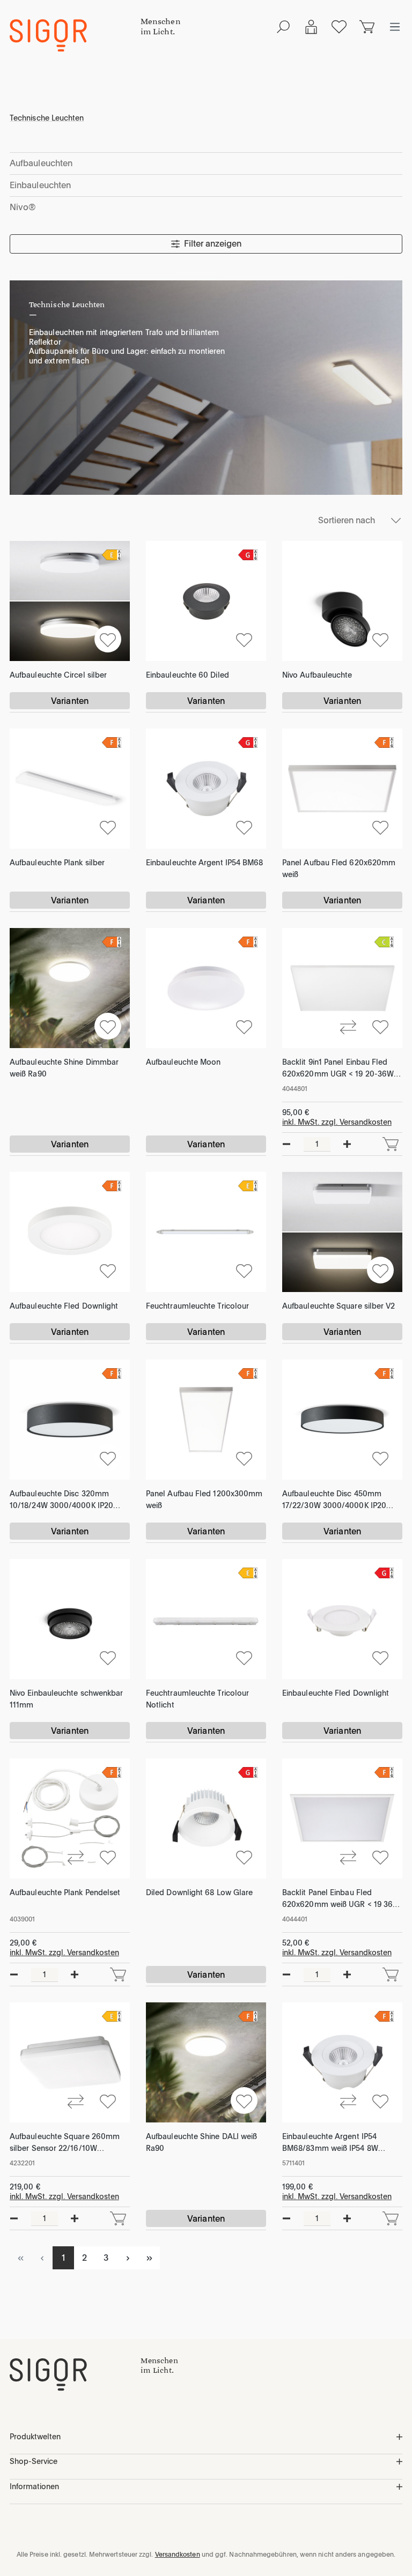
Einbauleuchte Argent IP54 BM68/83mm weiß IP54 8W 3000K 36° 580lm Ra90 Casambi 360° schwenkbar (341, 2143)
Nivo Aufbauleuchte (317, 675)
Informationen (34, 2486)
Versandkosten (178, 2555)
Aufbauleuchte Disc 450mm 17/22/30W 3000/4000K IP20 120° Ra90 (334, 1500)
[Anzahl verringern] (286, 1144)
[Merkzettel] (339, 27)
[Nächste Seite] (128, 2258)
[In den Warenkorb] (391, 1144)
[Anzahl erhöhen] (347, 1144)
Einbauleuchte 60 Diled (187, 675)
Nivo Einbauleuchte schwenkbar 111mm (66, 1699)
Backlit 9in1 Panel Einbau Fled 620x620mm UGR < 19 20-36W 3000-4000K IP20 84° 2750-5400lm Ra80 (338, 1069)
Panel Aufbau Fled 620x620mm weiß (339, 868)
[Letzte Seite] (149, 2258)
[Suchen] (283, 27)
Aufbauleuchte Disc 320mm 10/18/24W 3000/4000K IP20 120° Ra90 (61, 1500)
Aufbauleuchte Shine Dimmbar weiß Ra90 (64, 1068)
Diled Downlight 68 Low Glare (199, 1892)
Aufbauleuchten (41, 163)
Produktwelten (35, 2437)
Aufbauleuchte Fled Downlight (64, 1306)
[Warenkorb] (367, 27)
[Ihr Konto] (311, 27)
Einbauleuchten (40, 185)
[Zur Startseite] (75, 2374)
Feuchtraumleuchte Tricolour (197, 1306)
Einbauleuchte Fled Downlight (336, 1693)
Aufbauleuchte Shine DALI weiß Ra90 (201, 2142)
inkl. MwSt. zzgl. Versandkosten (337, 1122)
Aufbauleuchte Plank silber (57, 863)
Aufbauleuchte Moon (183, 1062)
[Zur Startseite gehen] (75, 35)
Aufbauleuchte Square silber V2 (339, 1306)
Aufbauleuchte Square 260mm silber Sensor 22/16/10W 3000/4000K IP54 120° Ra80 (65, 2143)
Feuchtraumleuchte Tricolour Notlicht (197, 1699)
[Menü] (395, 27)
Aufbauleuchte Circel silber (58, 675)
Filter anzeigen (213, 244)
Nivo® (23, 207)
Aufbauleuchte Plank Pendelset (65, 1892)
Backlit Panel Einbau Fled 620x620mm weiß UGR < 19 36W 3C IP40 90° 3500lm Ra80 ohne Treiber (341, 1899)
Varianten (70, 701)
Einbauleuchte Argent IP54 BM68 (204, 863)
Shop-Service (34, 2461)
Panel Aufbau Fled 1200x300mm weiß (204, 1499)
